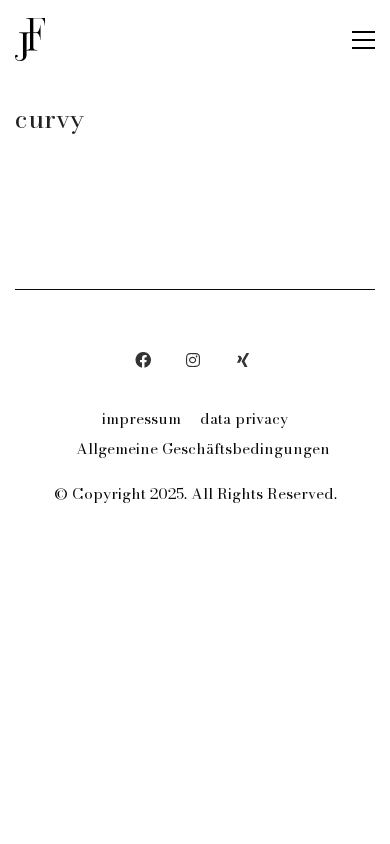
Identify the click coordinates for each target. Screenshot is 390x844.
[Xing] (243, 360)
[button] (363, 40)
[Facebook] (143, 360)
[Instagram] (193, 360)
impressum (141, 419)
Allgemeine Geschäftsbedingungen (203, 449)
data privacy (244, 419)
